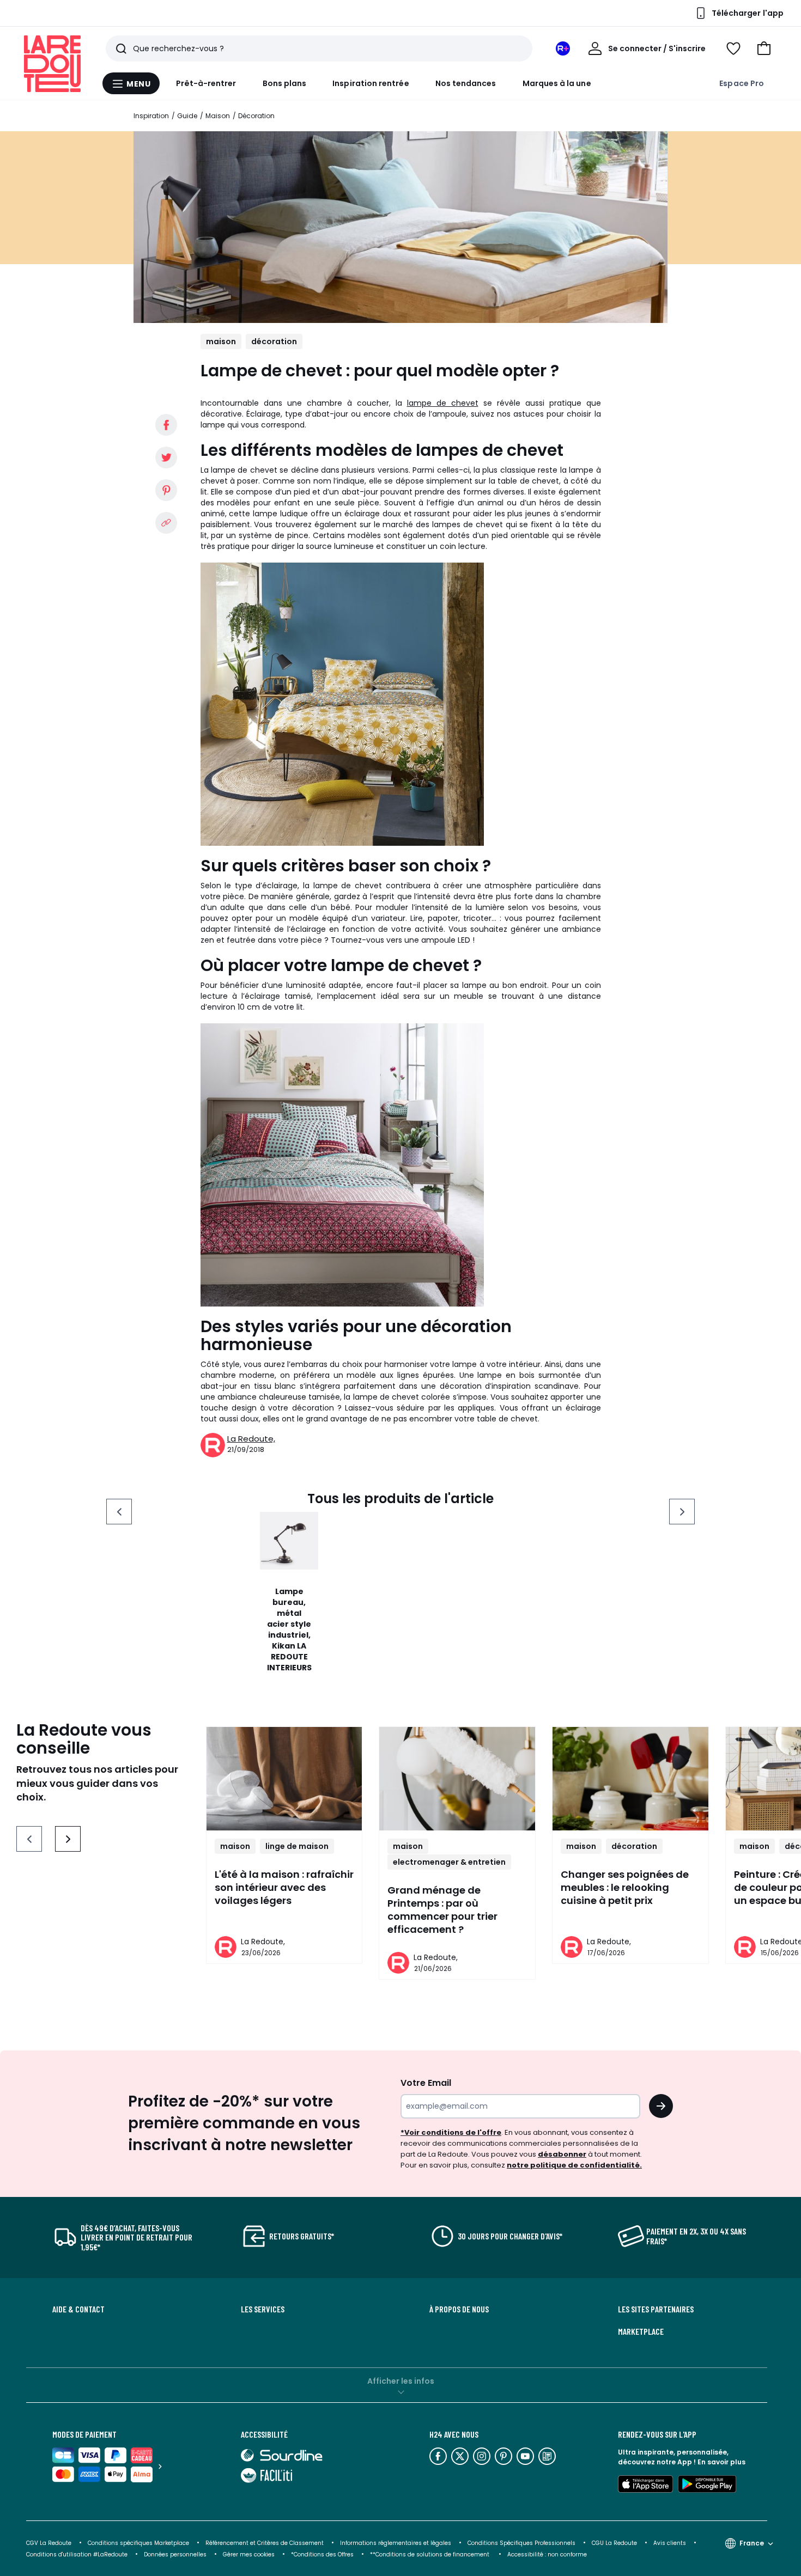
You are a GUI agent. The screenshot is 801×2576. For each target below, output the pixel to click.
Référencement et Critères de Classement (265, 2543)
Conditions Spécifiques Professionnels (521, 2543)
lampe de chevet (443, 403)
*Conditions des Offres (322, 2554)
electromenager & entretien (449, 1862)
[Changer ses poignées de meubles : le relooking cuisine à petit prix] (630, 1779)
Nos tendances (466, 83)
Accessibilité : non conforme (547, 2554)
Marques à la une (557, 83)
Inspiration (151, 116)
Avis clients (670, 2543)
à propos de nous (459, 2309)
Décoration (256, 116)
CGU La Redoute (614, 2543)
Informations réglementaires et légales (396, 2543)
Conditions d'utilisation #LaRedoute (77, 2554)
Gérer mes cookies (249, 2554)
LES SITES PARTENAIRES (656, 2309)
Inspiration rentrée (371, 83)
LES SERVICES (263, 2309)
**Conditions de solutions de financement (430, 2554)
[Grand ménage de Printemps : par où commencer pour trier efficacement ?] (457, 1779)
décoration (274, 341)
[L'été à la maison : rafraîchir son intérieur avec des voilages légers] (284, 1779)
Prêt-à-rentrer (206, 83)
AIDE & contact (78, 2309)
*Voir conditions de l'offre (451, 2132)
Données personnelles (175, 2554)
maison (221, 341)
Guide (187, 116)
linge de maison (297, 1846)
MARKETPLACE (641, 2331)
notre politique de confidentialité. (574, 2165)
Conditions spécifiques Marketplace (138, 2543)
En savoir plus (721, 2462)
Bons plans (285, 83)
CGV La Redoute (49, 2543)
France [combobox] (752, 2543)
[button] (764, 48)
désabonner (562, 2154)
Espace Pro (742, 83)
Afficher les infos (401, 2381)
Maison (218, 116)
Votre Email (426, 2083)
